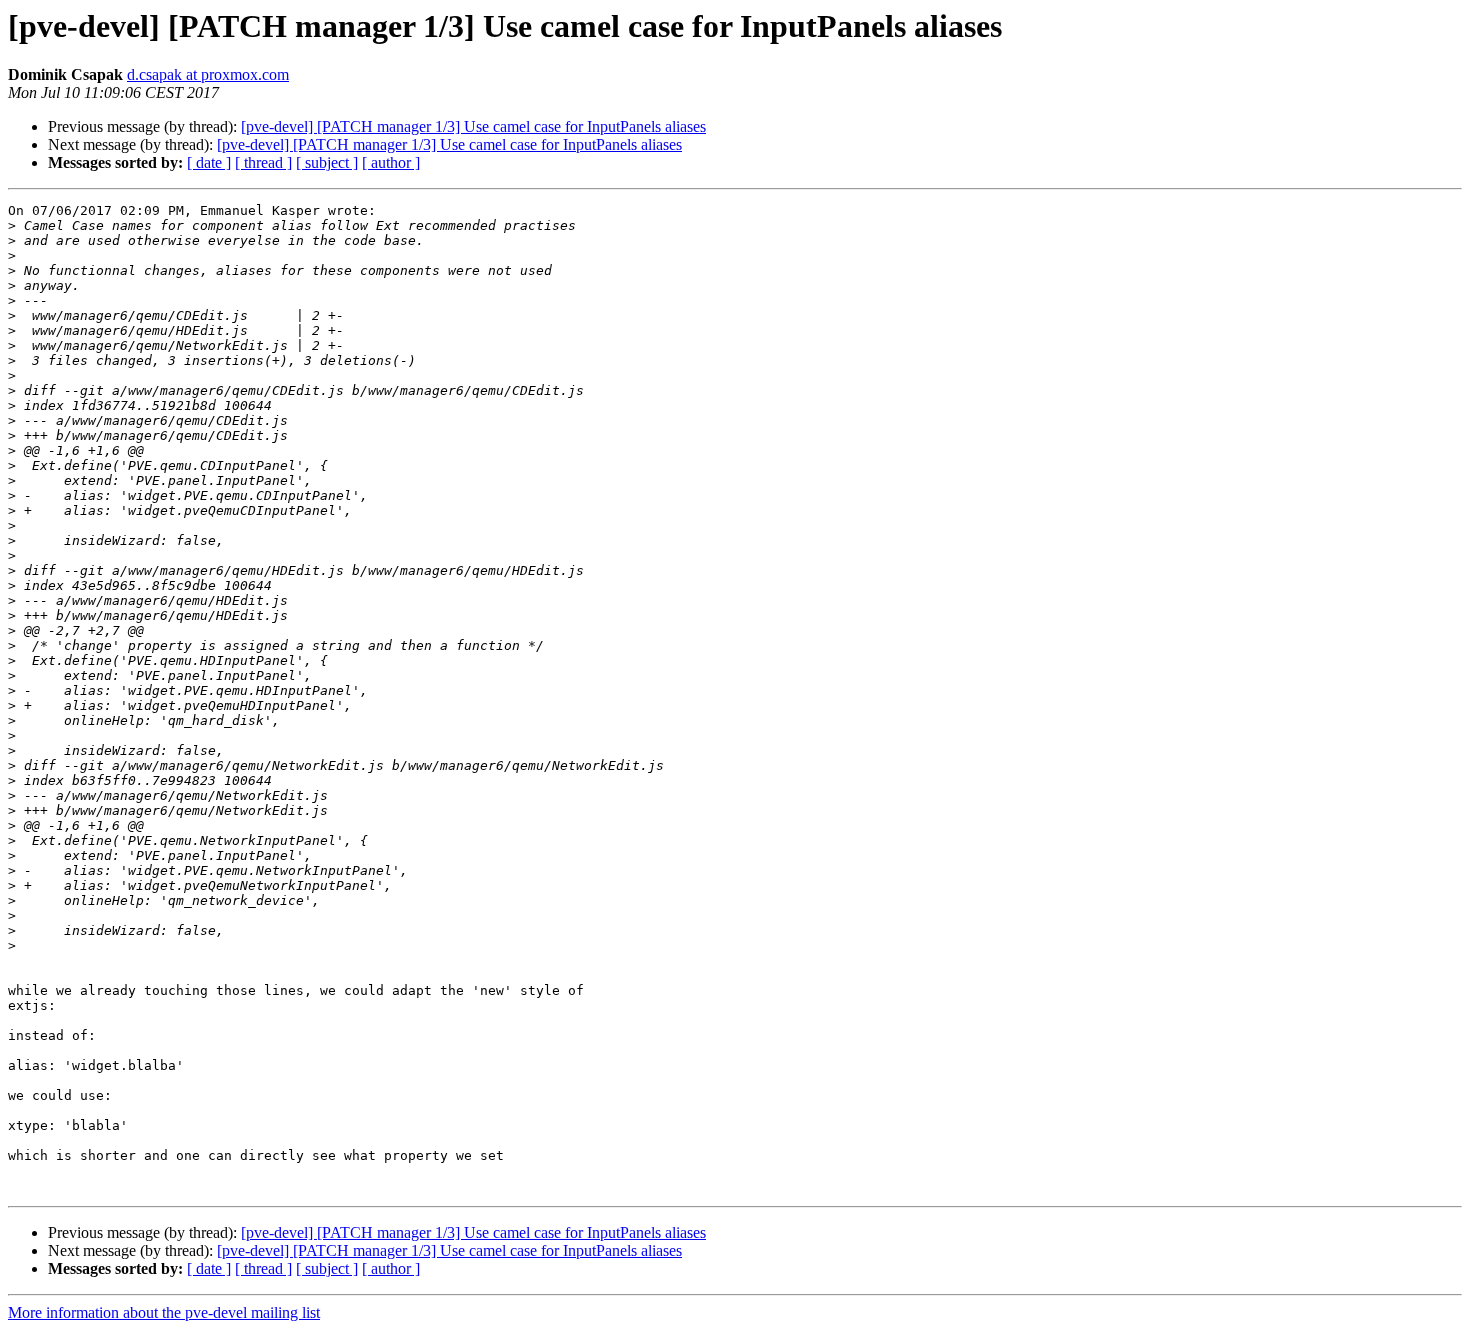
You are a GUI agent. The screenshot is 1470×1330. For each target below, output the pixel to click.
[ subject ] (327, 162)
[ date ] (209, 162)
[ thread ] (263, 162)
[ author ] (391, 162)
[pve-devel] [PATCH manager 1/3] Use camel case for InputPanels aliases (473, 126)
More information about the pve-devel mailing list (164, 1312)
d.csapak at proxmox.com (208, 74)
